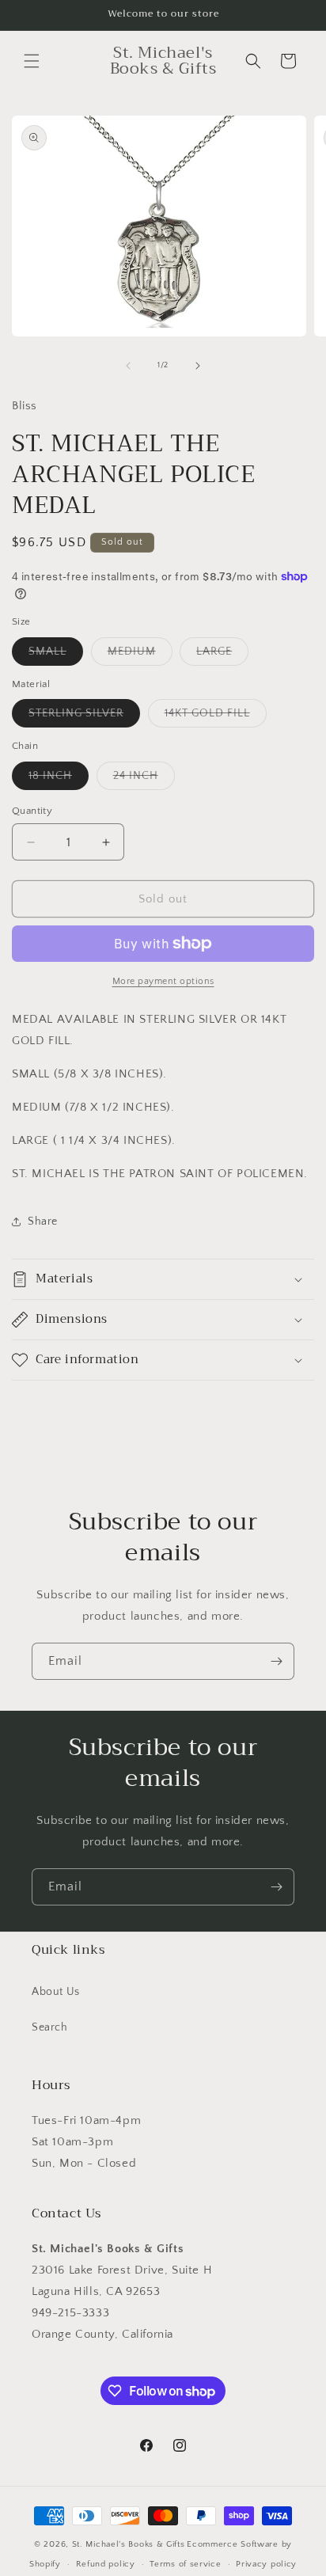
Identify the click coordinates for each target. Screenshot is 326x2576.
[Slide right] (198, 366)
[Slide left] (128, 366)
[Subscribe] (276, 1661)
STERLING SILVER (84, 717)
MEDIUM (140, 655)
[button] (32, 61)
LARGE (222, 655)
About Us (56, 1992)
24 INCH (144, 779)
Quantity (32, 811)
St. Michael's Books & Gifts (129, 2544)
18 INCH (59, 779)
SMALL (56, 655)
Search (50, 2027)
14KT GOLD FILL (216, 717)
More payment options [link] (163, 981)
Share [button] (43, 1222)
